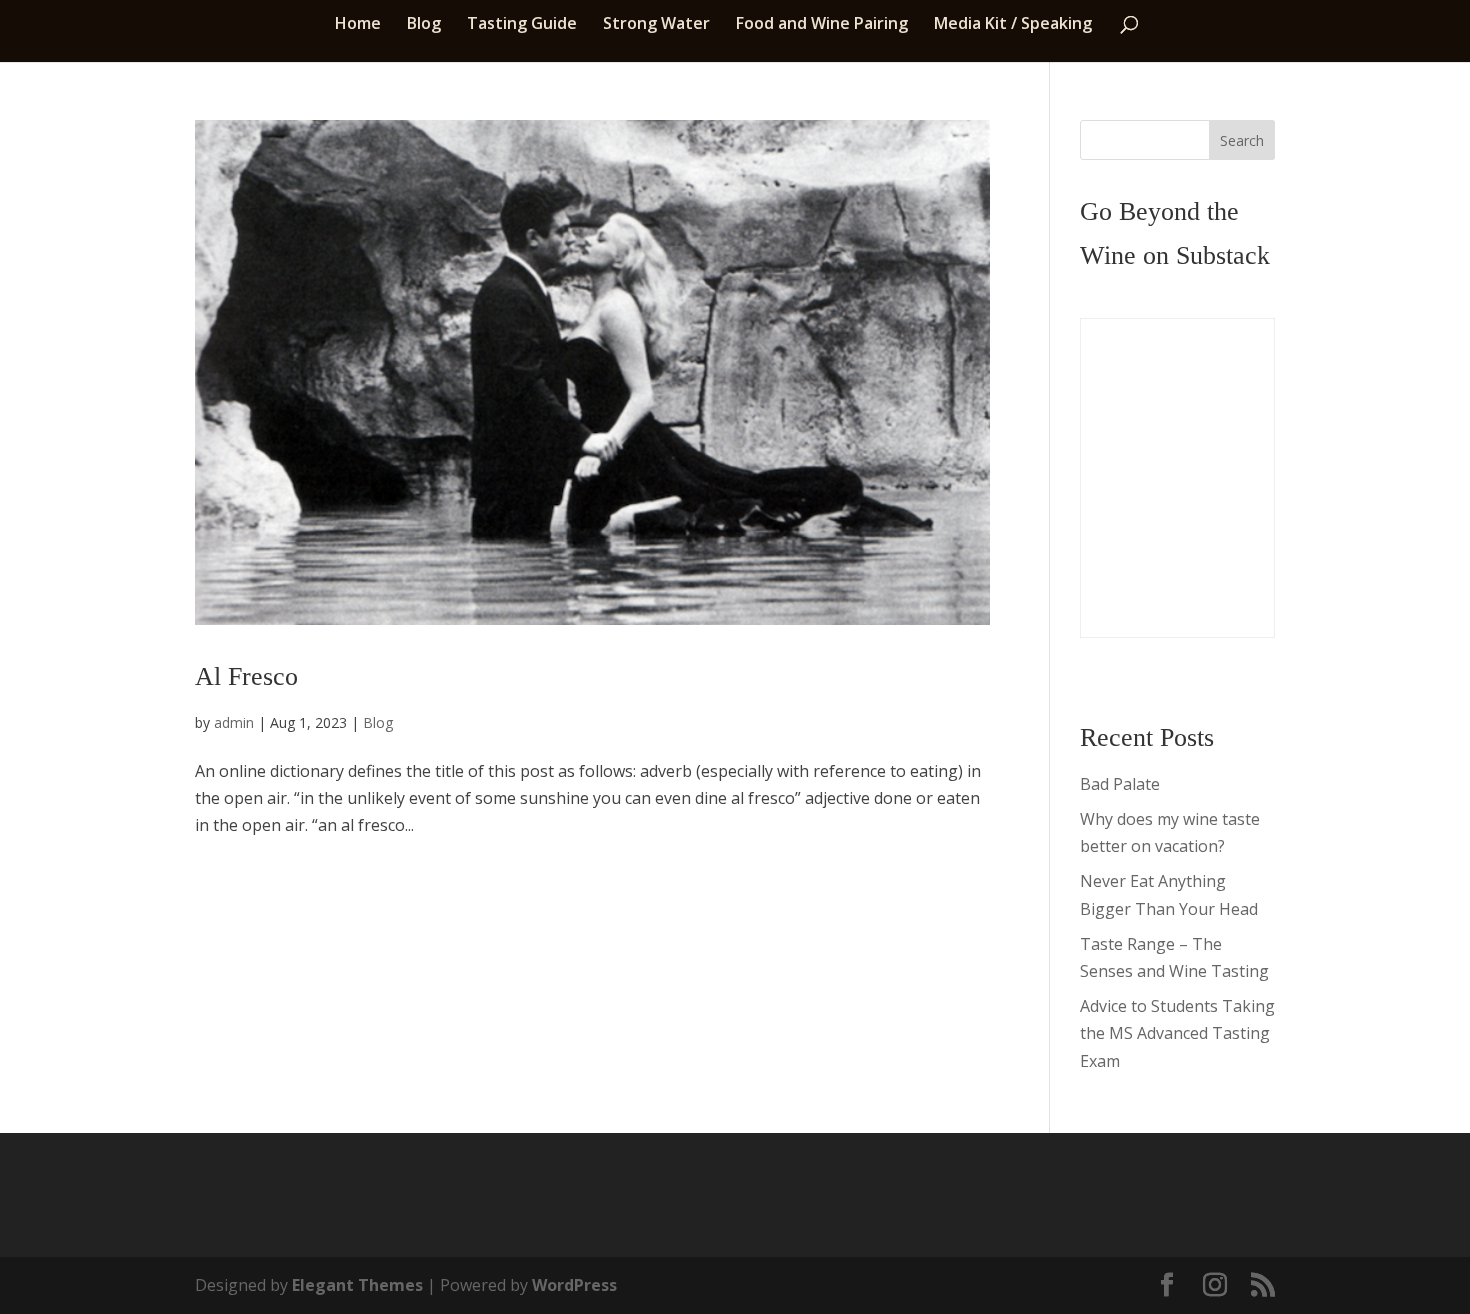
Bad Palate (1120, 784)
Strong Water (656, 25)
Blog (424, 25)
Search (1242, 140)
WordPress (574, 1285)
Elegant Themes (357, 1285)
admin (234, 722)
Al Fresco (246, 676)
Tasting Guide (522, 25)
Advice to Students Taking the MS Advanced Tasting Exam (1177, 1033)
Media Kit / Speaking (1013, 25)
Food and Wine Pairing (822, 25)
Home (358, 25)
